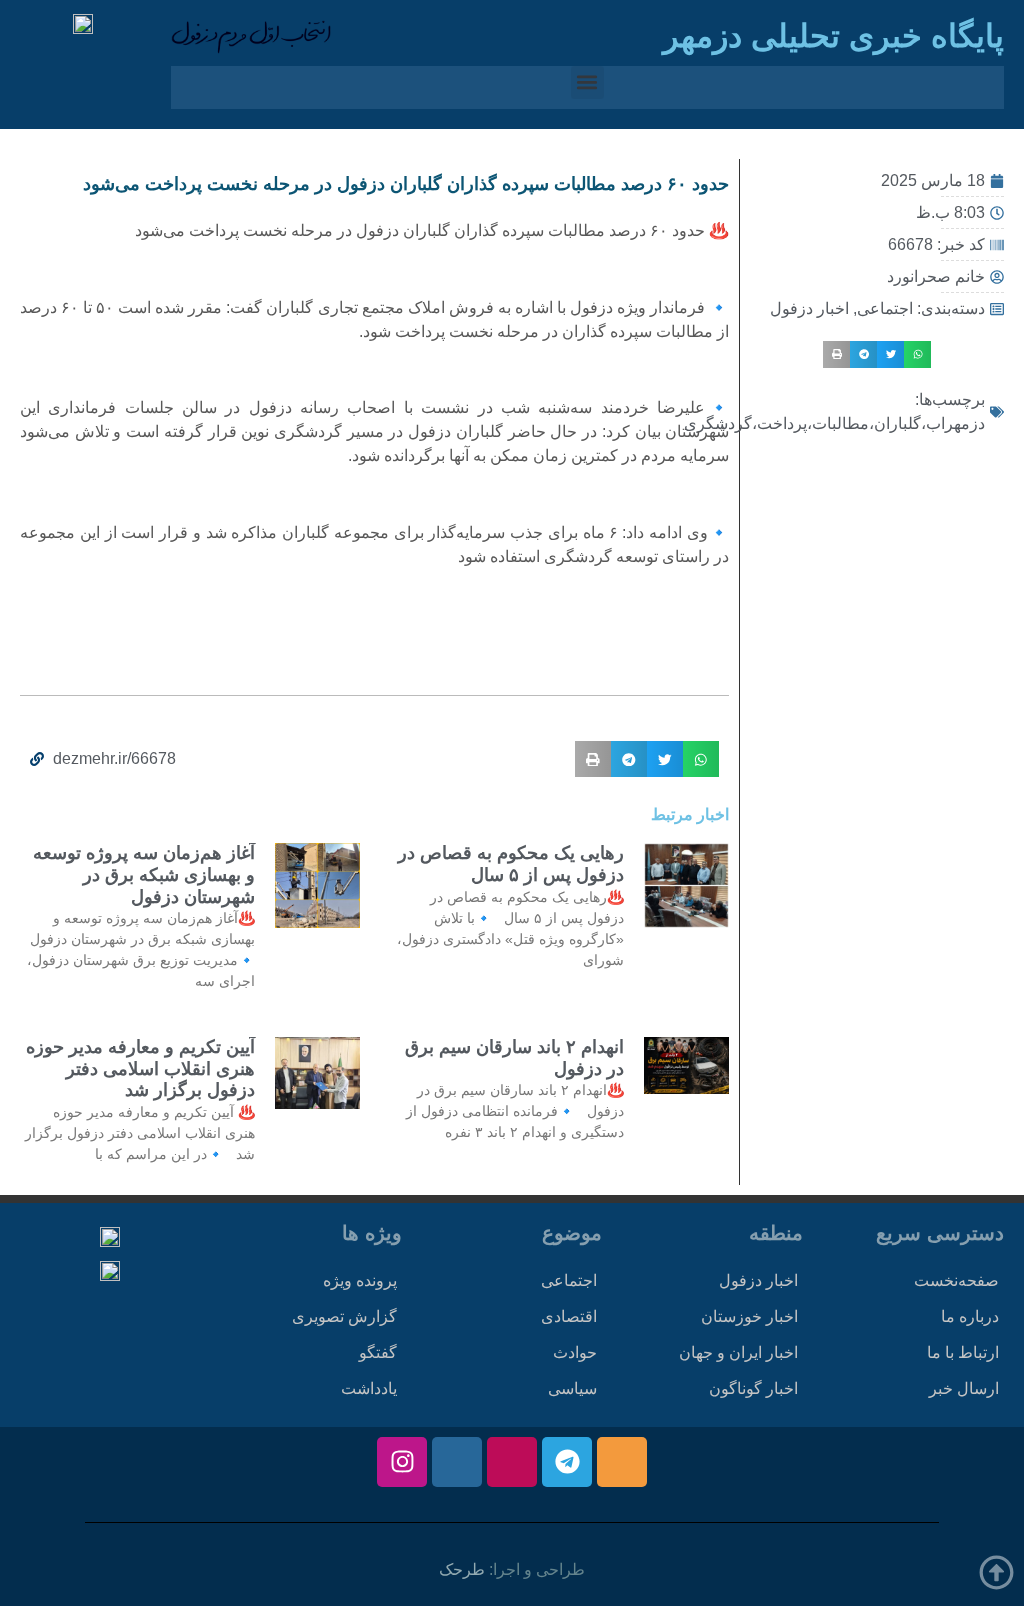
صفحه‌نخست (956, 1280)
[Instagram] (402, 1462)
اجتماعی (885, 308)
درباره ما (970, 1316)
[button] (587, 82)
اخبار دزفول (809, 308)
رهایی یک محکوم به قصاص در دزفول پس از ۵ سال (511, 864)
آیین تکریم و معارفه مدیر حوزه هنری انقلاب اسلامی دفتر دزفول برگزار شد (140, 1068)
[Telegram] (567, 1462)
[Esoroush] (457, 1462)
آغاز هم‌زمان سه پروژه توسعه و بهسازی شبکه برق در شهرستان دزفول (144, 874)
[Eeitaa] (622, 1462)
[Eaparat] (512, 1462)
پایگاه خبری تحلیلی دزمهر (833, 36)
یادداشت (369, 1388)
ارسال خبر (964, 1388)
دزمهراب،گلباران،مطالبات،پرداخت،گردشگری (834, 423)
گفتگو (378, 1352)
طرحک (462, 1569)
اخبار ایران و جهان (738, 1352)
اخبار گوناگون (753, 1388)
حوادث (575, 1352)
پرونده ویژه (360, 1280)
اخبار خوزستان (749, 1316)
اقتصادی (569, 1316)
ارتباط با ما (963, 1352)
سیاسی (572, 1388)
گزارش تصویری (344, 1316)
